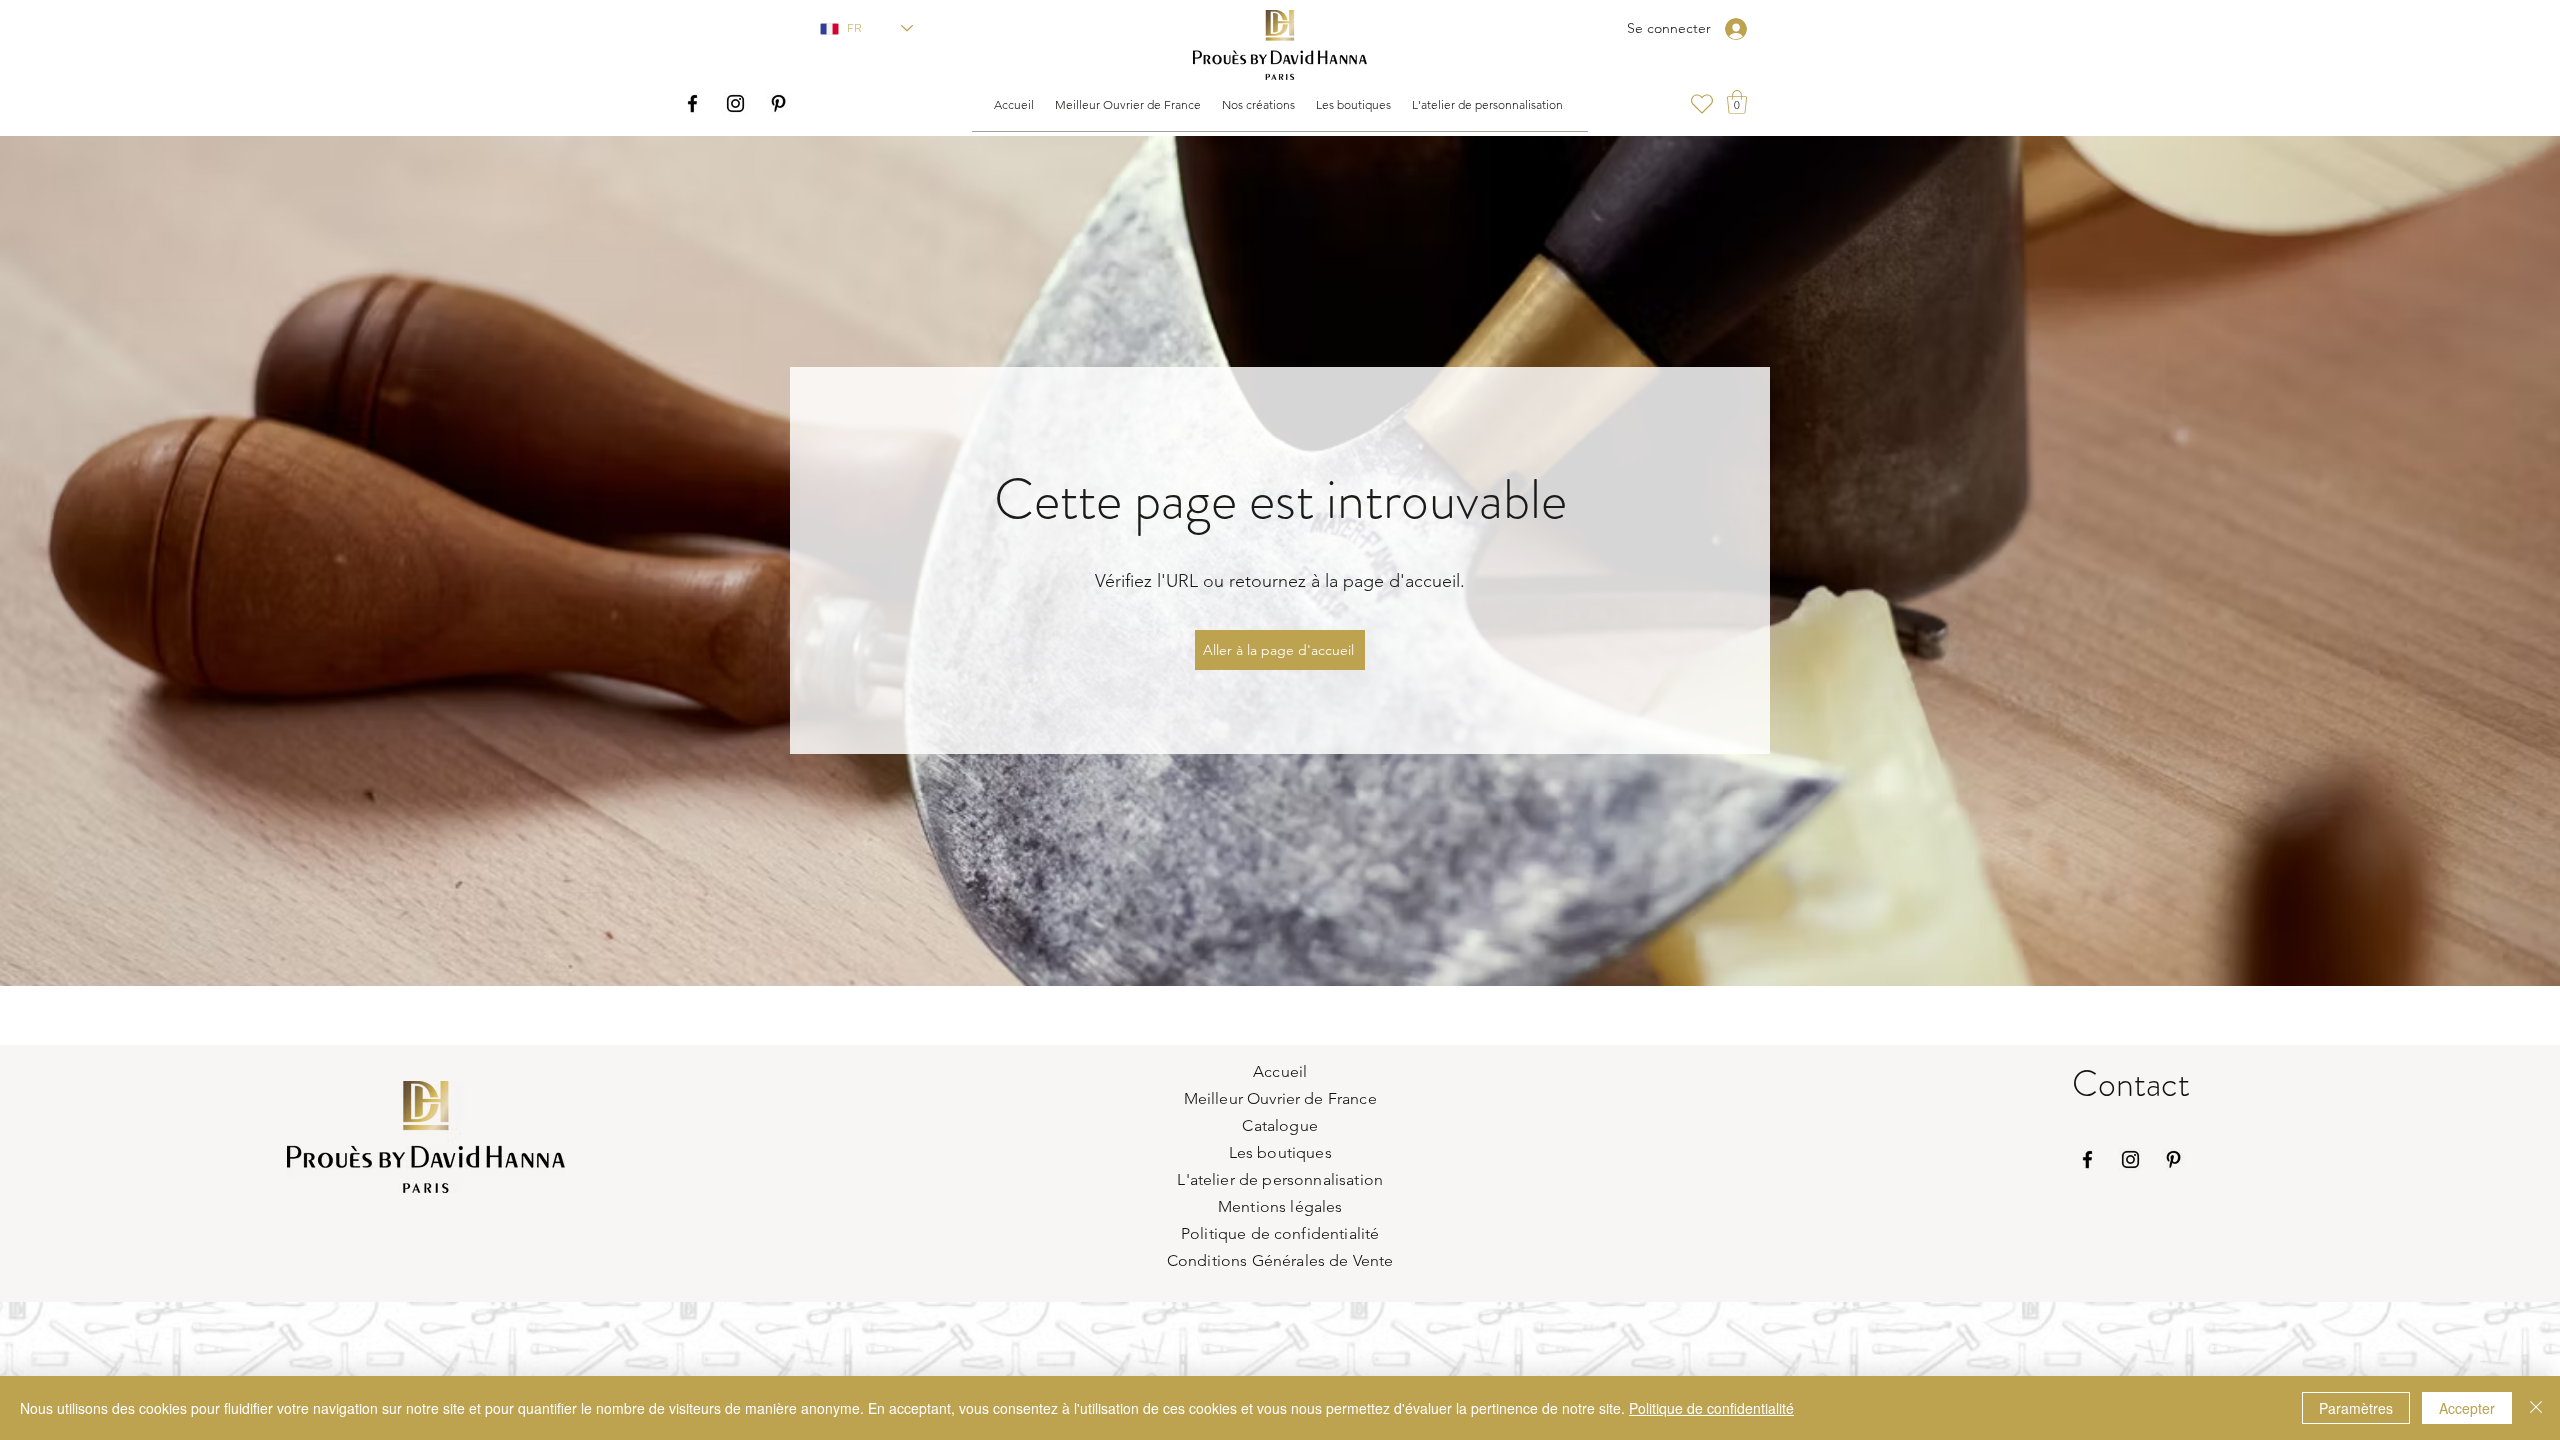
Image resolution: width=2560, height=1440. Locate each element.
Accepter (2467, 1408)
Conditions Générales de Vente (1280, 1260)
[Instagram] (735, 103)
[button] (1127, 105)
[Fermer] (2536, 1408)
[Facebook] (692, 103)
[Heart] (1701, 104)
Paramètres (2356, 1408)
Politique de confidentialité (1711, 1408)
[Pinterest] (778, 103)
